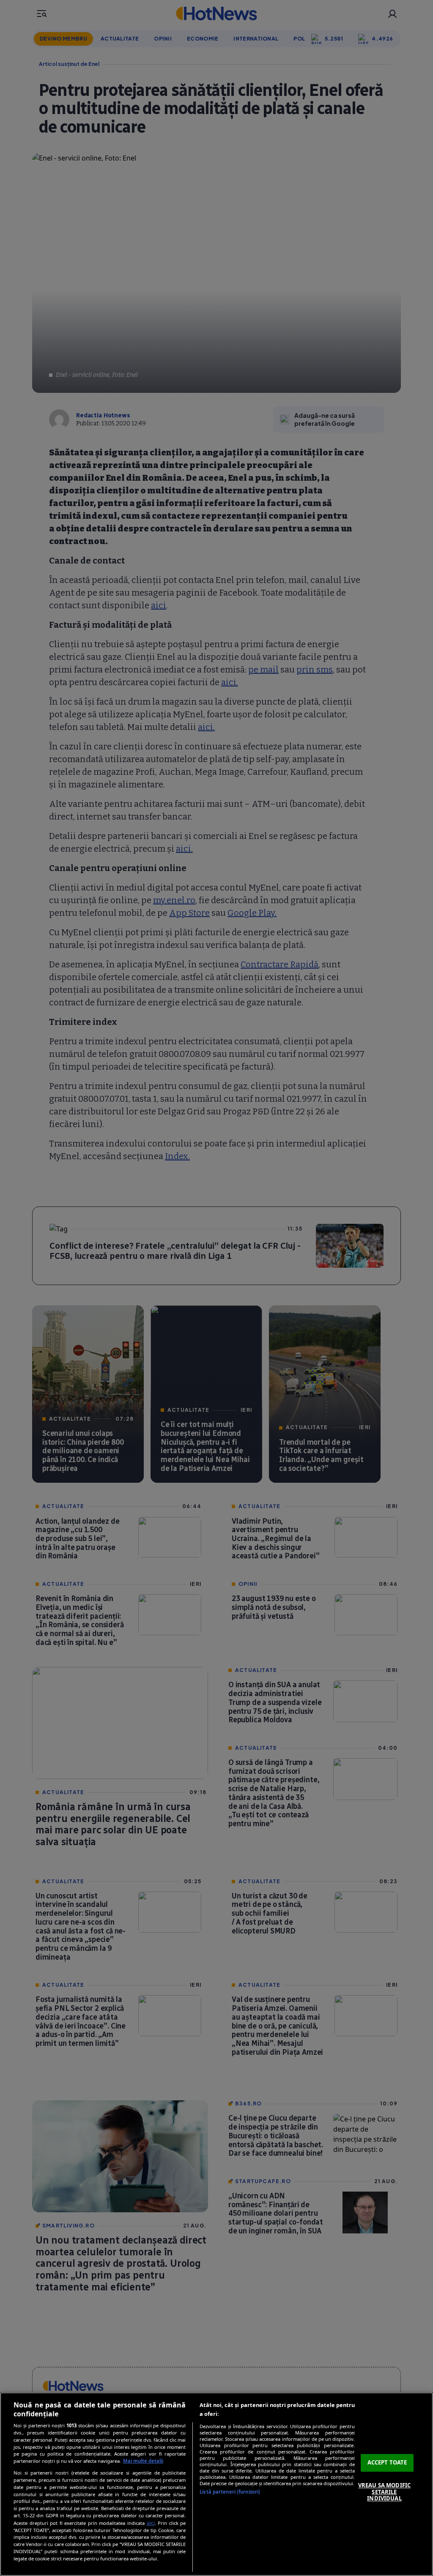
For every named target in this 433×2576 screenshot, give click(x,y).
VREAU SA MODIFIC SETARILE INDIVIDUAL (384, 2492)
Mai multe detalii (143, 2461)
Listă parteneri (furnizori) (230, 2492)
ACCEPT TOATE (387, 2463)
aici (151, 2523)
